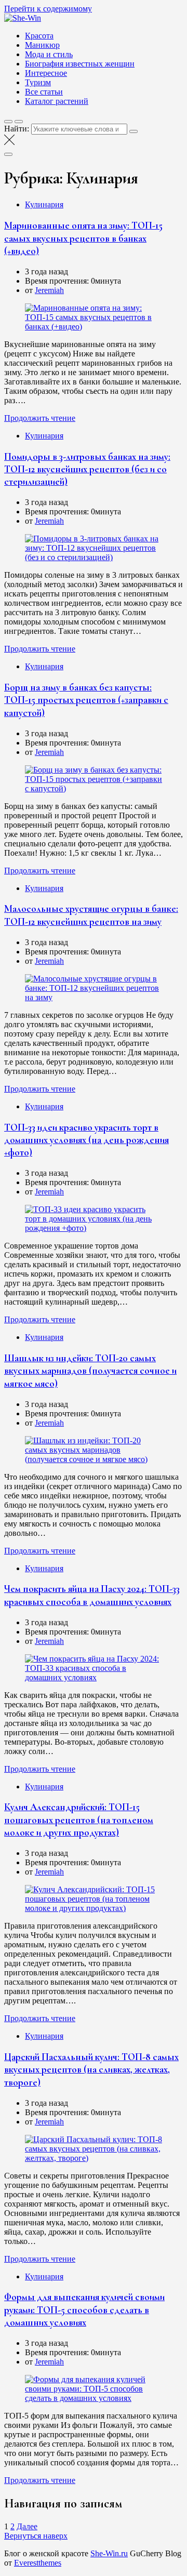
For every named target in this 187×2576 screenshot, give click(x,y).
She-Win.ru (109, 2553)
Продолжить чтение (40, 418)
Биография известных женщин (80, 64)
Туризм (38, 82)
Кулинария (44, 204)
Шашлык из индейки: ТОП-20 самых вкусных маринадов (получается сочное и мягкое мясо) (90, 1371)
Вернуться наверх (36, 2536)
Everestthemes (38, 2563)
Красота (39, 36)
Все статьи (44, 92)
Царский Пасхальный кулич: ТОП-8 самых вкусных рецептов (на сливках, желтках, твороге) (91, 2070)
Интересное (46, 73)
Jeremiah (49, 290)
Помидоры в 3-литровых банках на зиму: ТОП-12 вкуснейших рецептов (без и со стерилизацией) (87, 469)
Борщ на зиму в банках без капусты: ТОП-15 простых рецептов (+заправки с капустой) (86, 700)
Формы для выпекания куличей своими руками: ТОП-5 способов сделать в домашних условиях (84, 2310)
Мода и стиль (49, 54)
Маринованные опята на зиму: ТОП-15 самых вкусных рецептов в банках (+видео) (83, 238)
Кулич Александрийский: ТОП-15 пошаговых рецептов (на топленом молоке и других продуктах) (79, 1820)
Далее (27, 2526)
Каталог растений (57, 101)
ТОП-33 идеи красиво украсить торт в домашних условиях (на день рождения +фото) (86, 1140)
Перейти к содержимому (48, 9)
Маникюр (42, 45)
